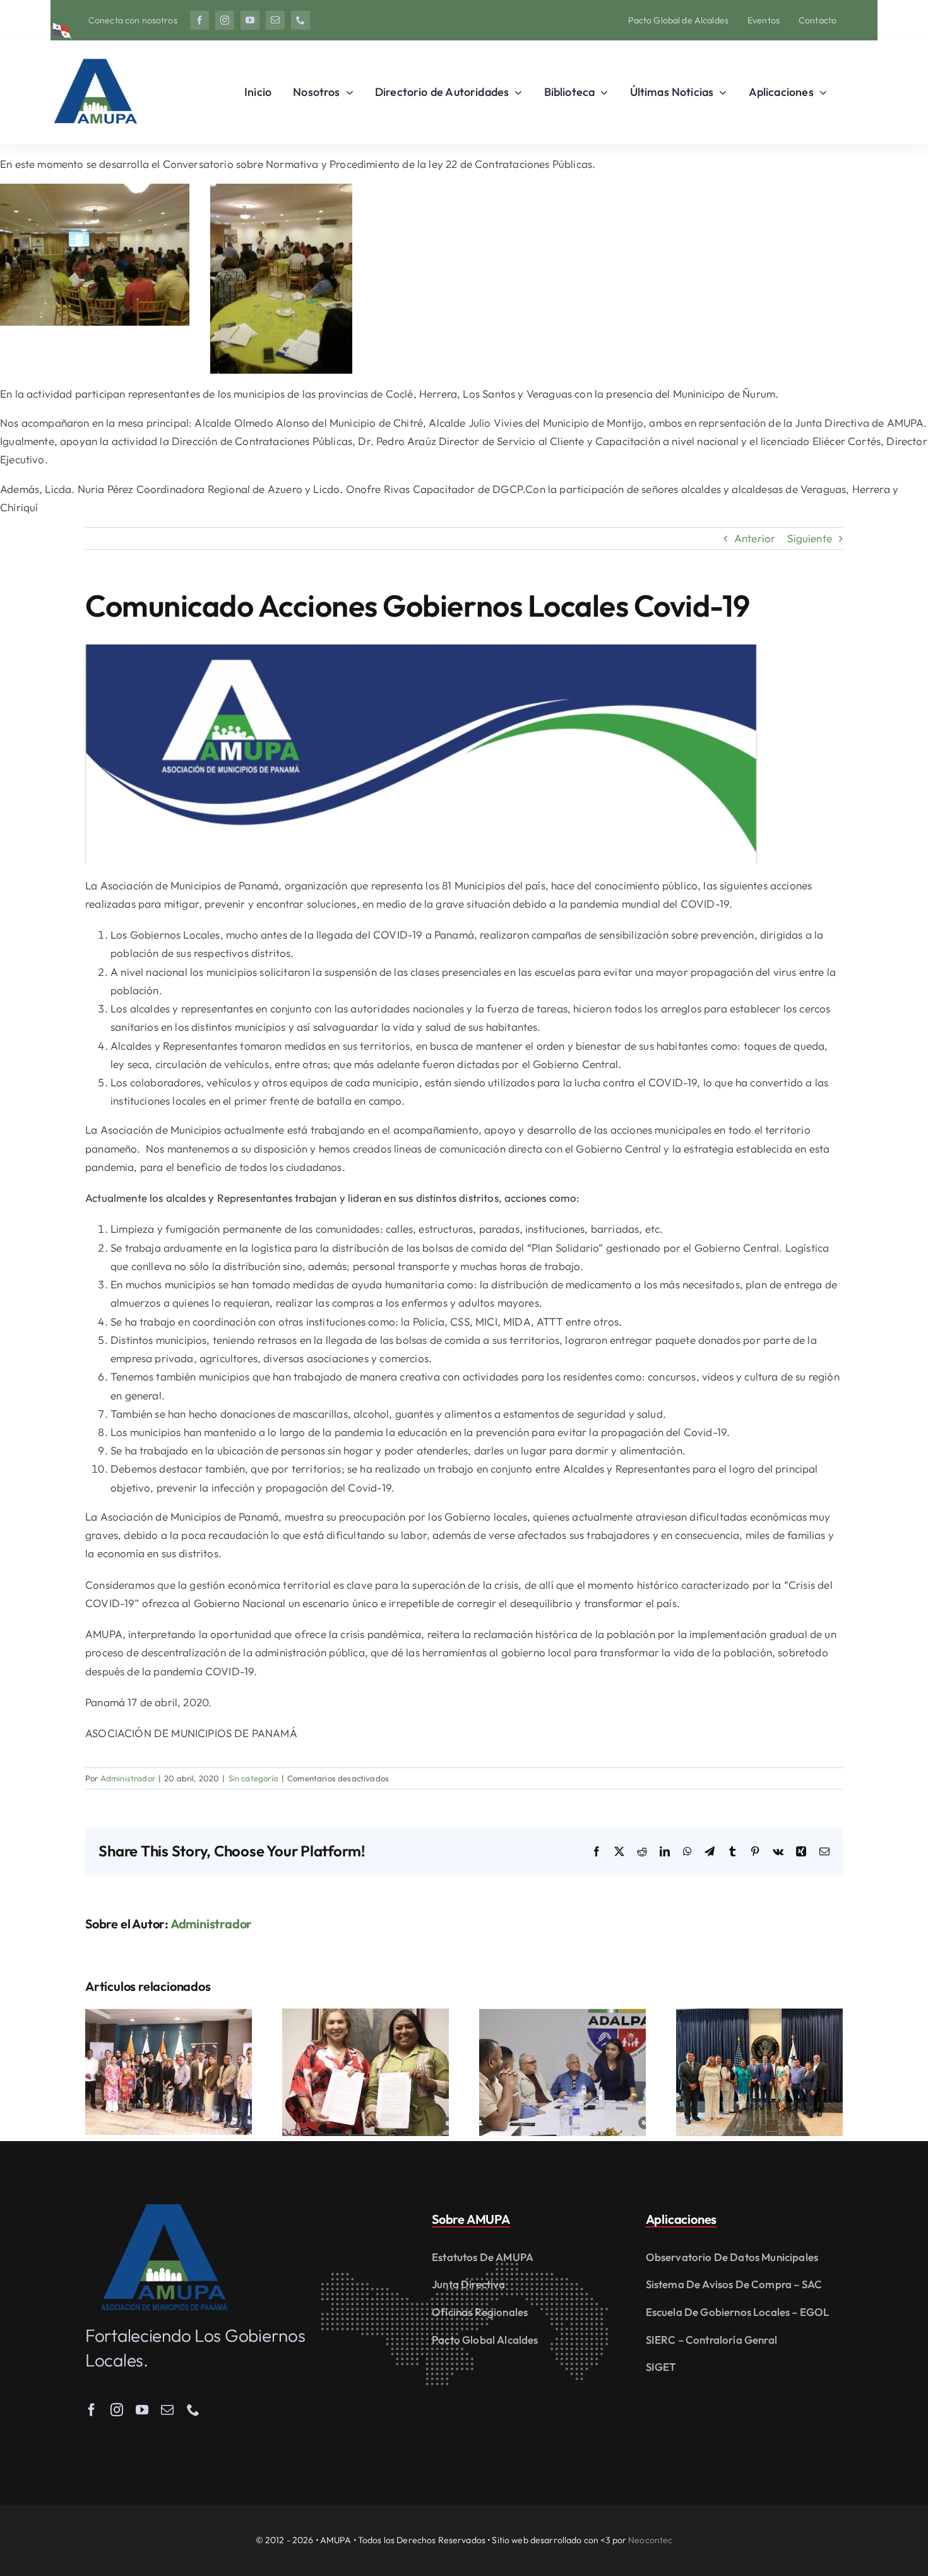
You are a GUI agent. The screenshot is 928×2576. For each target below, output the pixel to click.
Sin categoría (253, 1778)
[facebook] (199, 20)
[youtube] (250, 20)
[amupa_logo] (164, 2210)
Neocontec (650, 2540)
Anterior (755, 538)
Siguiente (810, 538)
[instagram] (225, 20)
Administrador (128, 1778)
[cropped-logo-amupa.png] (95, 53)
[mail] (275, 20)
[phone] (300, 20)
